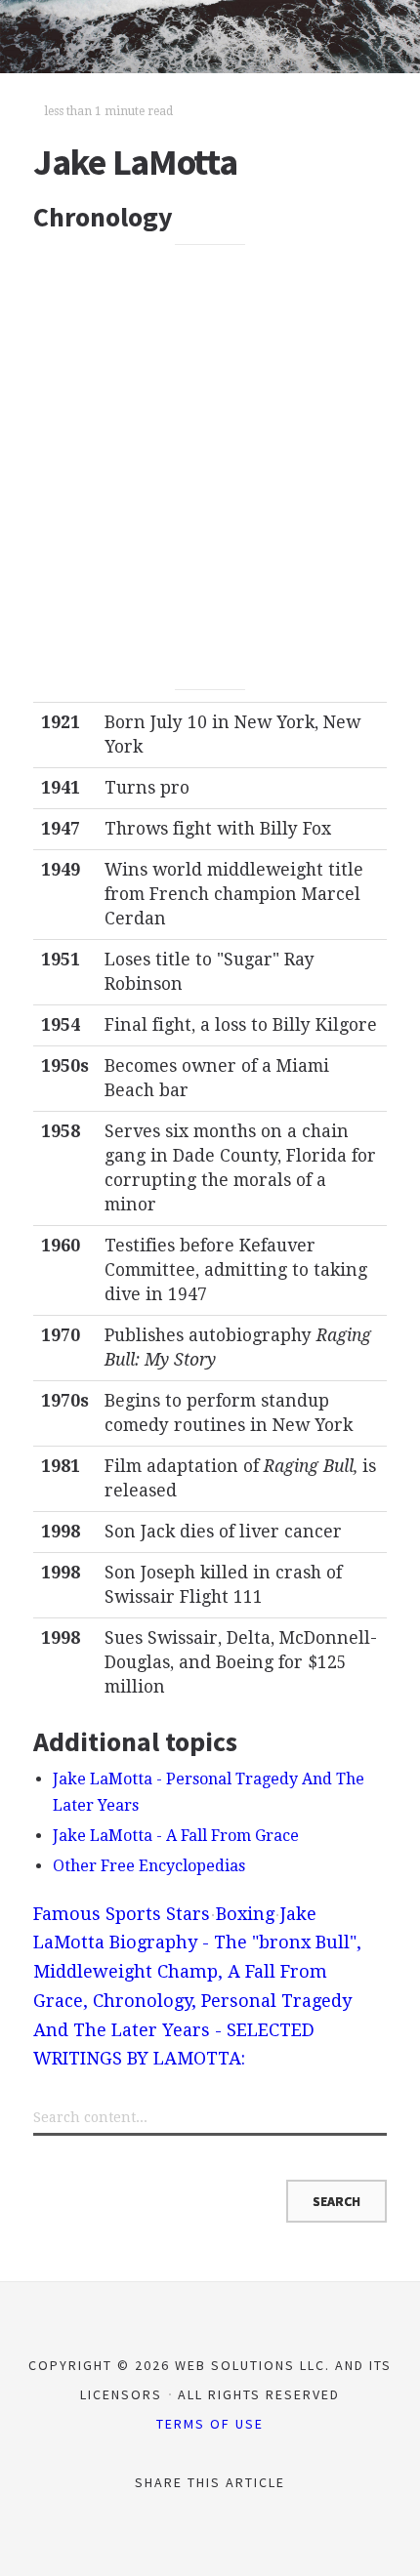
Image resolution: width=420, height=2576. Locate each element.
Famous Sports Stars (122, 1914)
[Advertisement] (210, 467)
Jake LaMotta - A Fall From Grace (176, 1836)
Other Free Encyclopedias (149, 1866)
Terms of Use (210, 2424)
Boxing (245, 1914)
